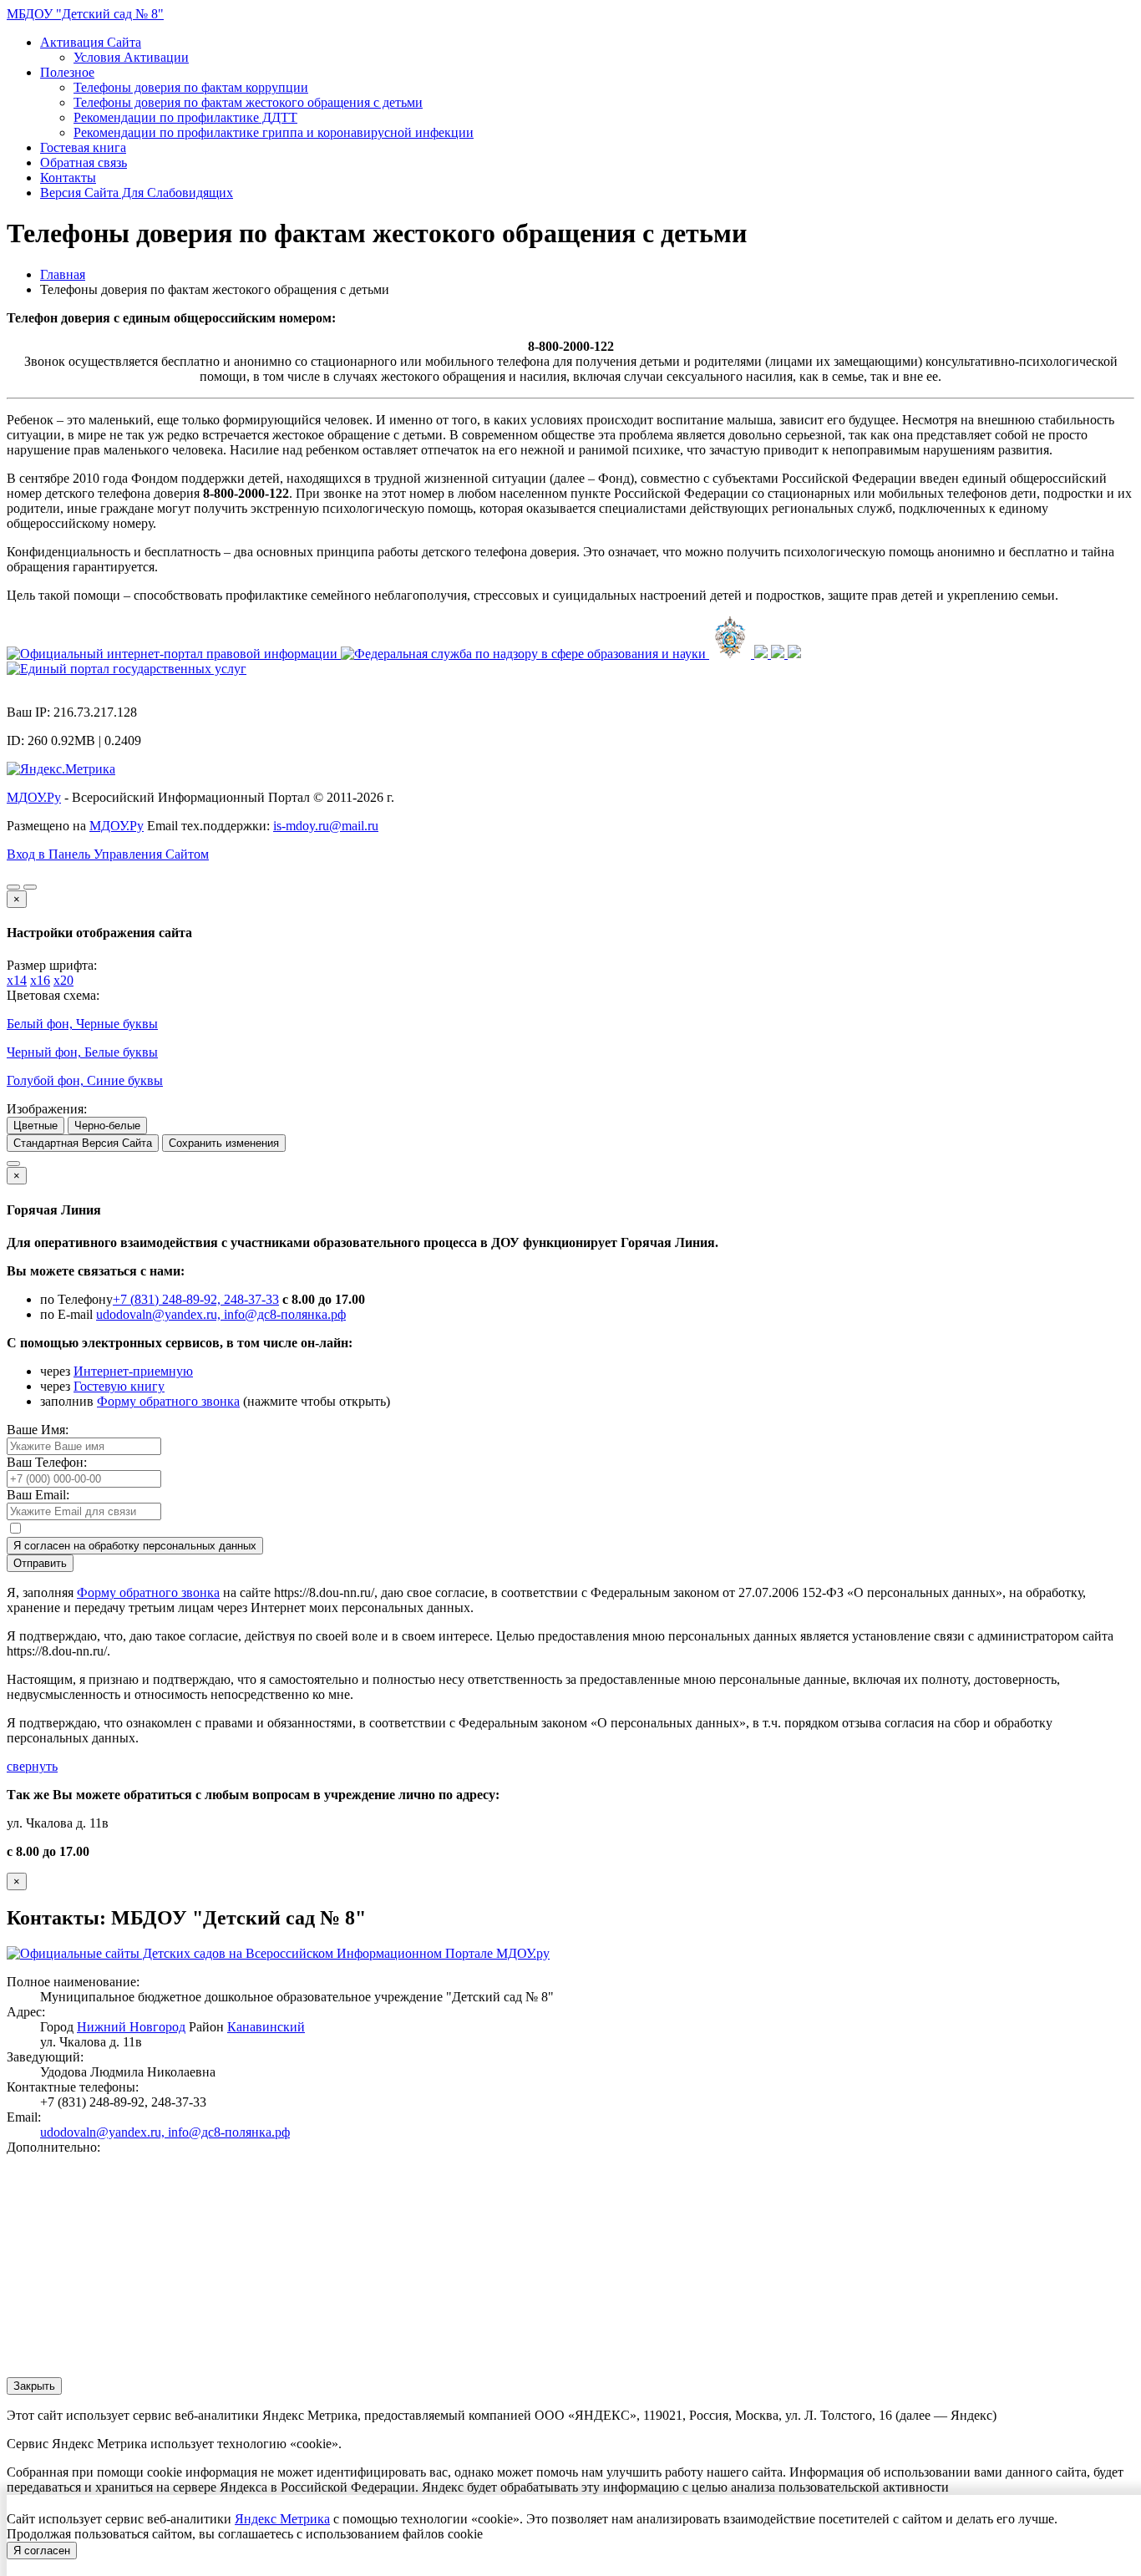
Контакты (68, 177)
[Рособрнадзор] (525, 654)
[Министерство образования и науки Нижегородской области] (794, 654)
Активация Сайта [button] (91, 42)
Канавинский (266, 2027)
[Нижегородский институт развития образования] (779, 654)
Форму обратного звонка (168, 1401)
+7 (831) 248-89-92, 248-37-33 (196, 1299)
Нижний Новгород (131, 2027)
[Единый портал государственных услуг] (127, 669)
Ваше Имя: (38, 1430)
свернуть (32, 1766)
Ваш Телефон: (47, 1462)
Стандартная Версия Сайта (83, 1143)
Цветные (35, 1126)
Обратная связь (84, 162)
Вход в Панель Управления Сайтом (108, 854)
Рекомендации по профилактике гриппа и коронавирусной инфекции (274, 132)
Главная (63, 274)
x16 (40, 980)
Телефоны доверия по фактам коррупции (191, 87)
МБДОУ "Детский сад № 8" (85, 14)
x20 (63, 980)
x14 (17, 980)
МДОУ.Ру (34, 797)
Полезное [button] (67, 72)
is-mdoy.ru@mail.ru (326, 826)
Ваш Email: (38, 1495)
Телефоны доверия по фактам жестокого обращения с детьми (248, 102)
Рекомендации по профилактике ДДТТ (185, 117)
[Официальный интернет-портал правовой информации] (174, 654)
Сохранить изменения (224, 1143)
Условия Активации (131, 57)
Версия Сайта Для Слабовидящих (137, 193)
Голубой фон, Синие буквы (85, 1080)
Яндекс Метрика (282, 2519)
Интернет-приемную (133, 1371)
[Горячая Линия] (13, 1164)
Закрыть (34, 2386)
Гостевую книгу (119, 1386)
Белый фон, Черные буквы (82, 1024)
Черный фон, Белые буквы (82, 1052)
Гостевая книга (83, 147)
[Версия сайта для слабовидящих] (13, 887)
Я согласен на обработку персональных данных (135, 1546)
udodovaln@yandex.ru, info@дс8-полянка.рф (221, 1314)
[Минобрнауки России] (763, 654)
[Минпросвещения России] (732, 654)
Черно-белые (107, 1126)
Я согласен (42, 2551)
